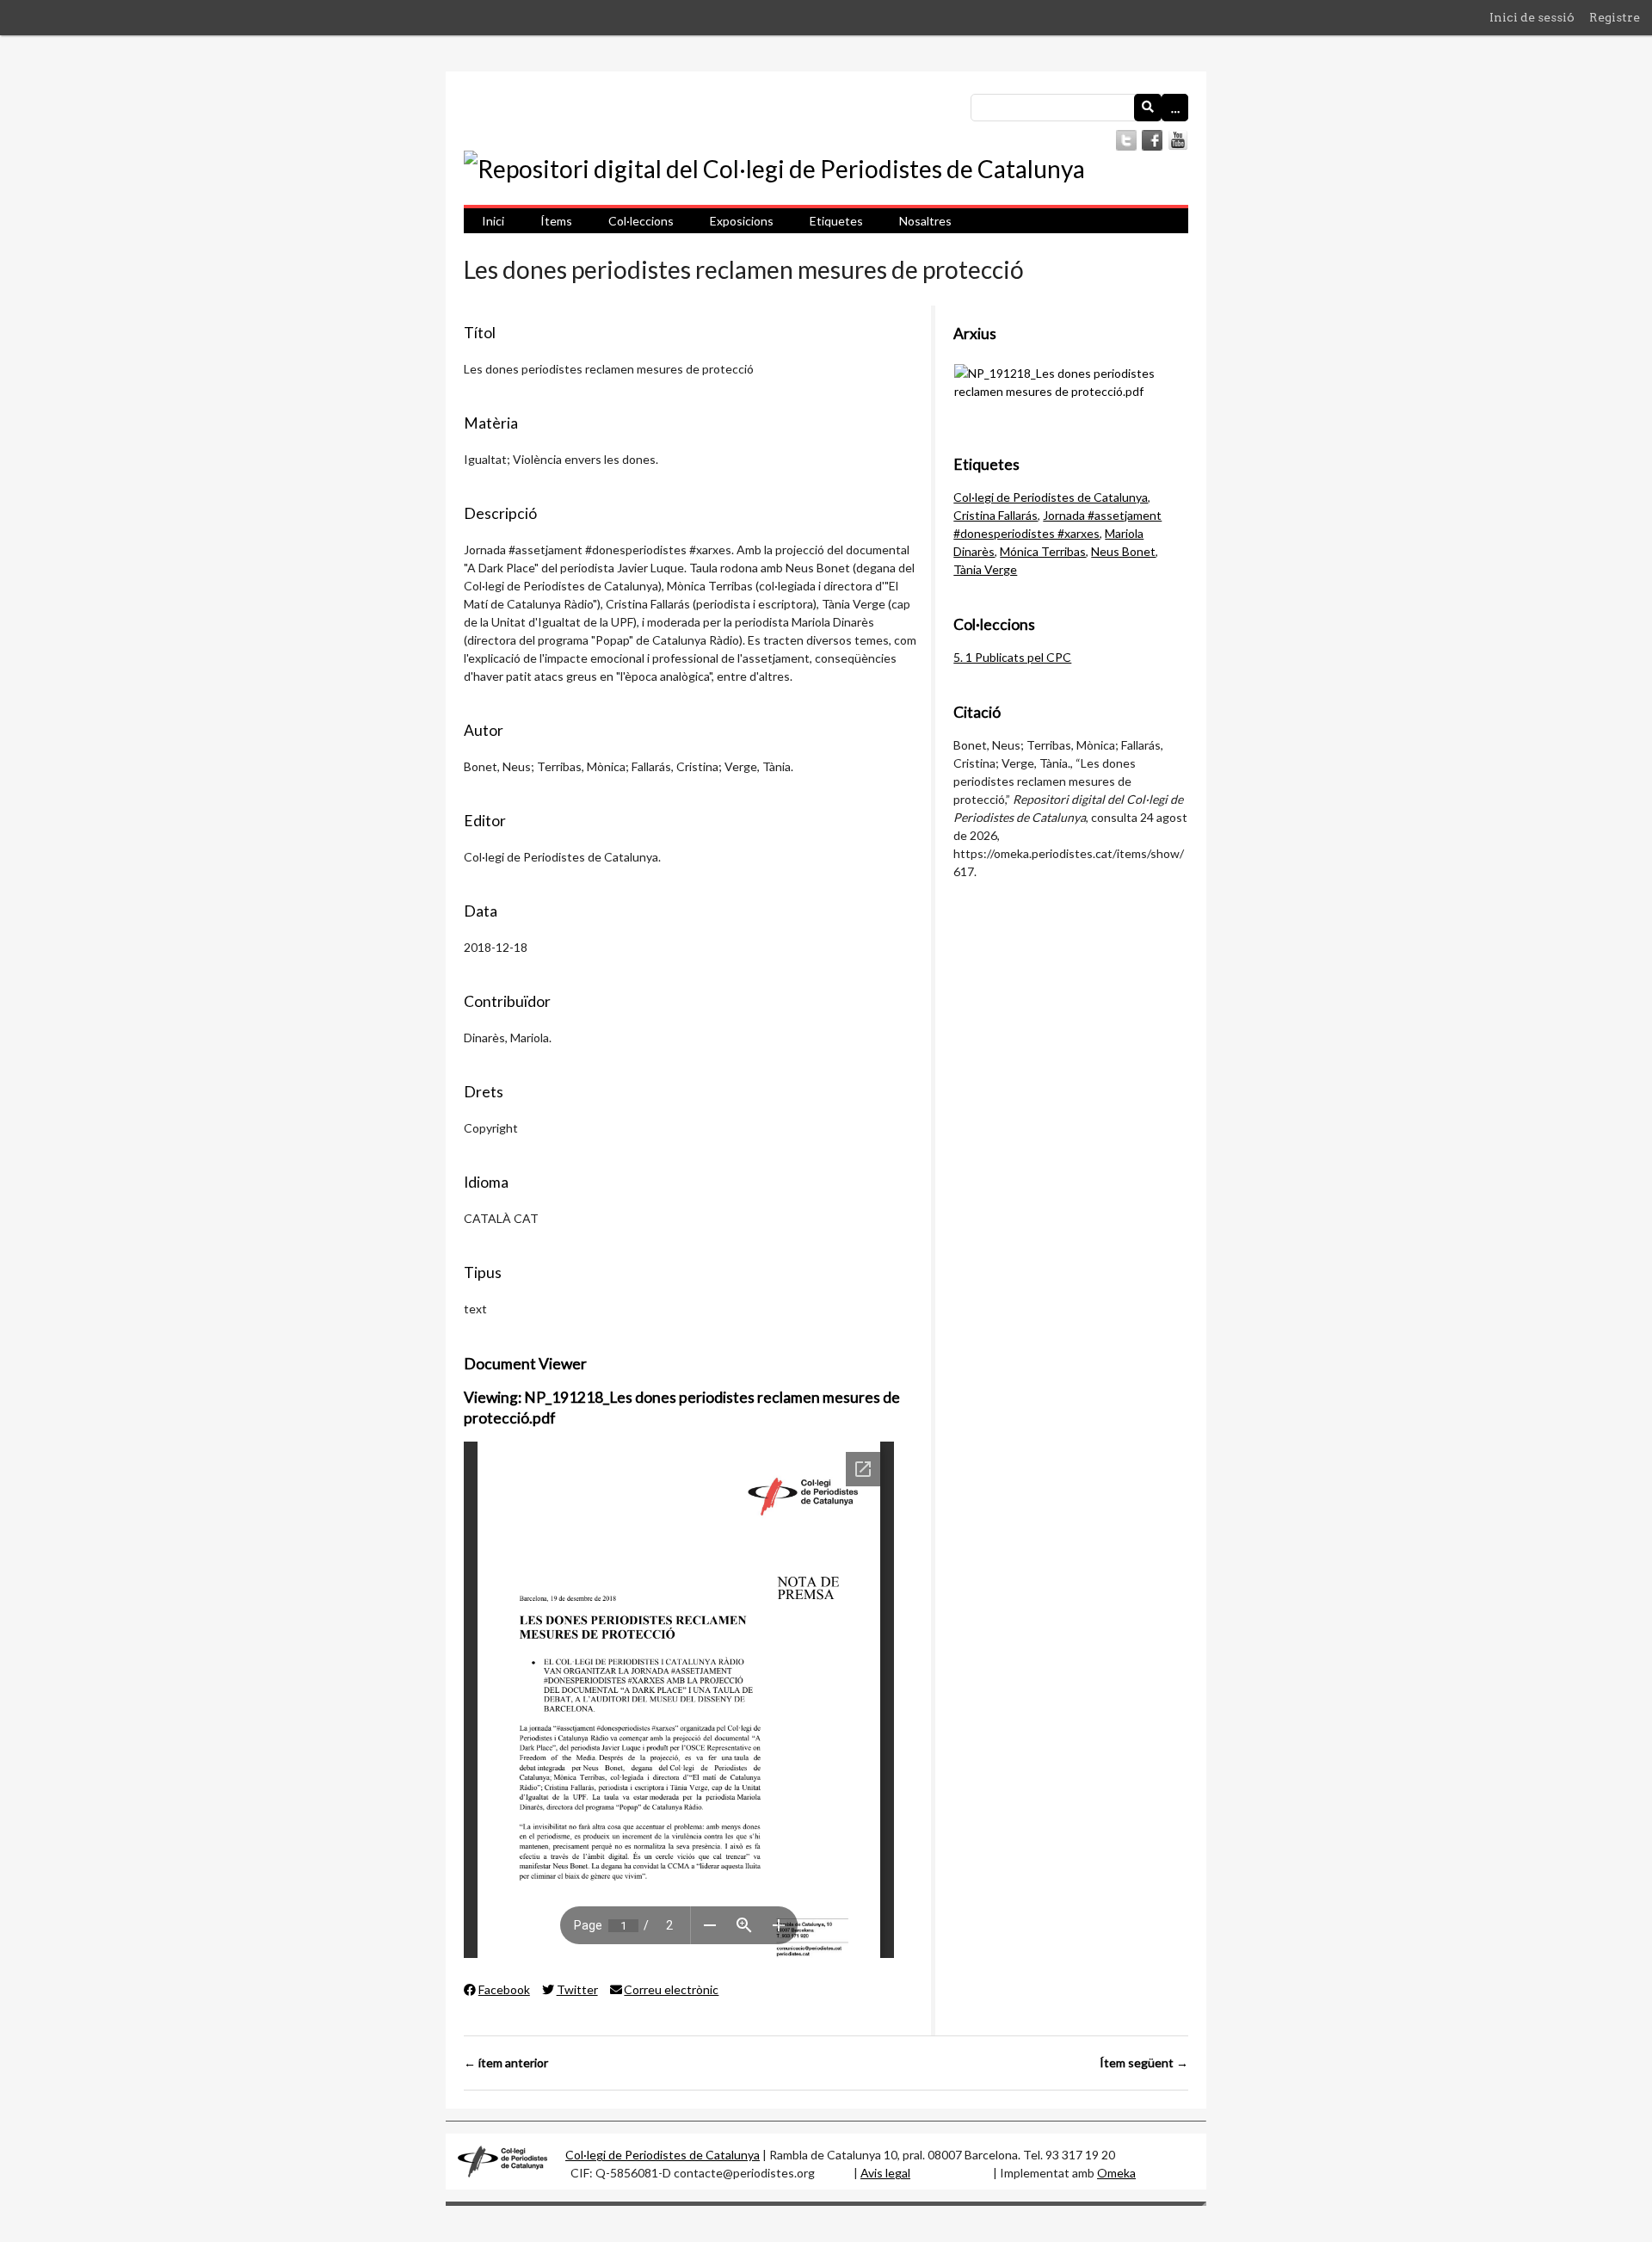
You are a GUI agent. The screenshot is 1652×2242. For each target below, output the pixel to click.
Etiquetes (836, 221)
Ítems (556, 221)
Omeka (1116, 2173)
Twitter (577, 1989)
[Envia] (1148, 108)
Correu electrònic (671, 1989)
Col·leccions (641, 221)
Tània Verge (985, 569)
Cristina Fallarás (996, 515)
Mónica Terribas (1043, 551)
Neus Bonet (1123, 551)
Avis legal (885, 2173)
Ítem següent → (1144, 2063)
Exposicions (742, 221)
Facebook (504, 1989)
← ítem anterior (506, 2063)
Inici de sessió (1532, 17)
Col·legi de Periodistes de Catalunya (1051, 497)
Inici (493, 221)
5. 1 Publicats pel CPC (1012, 657)
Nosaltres (925, 221)
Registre (1615, 17)
